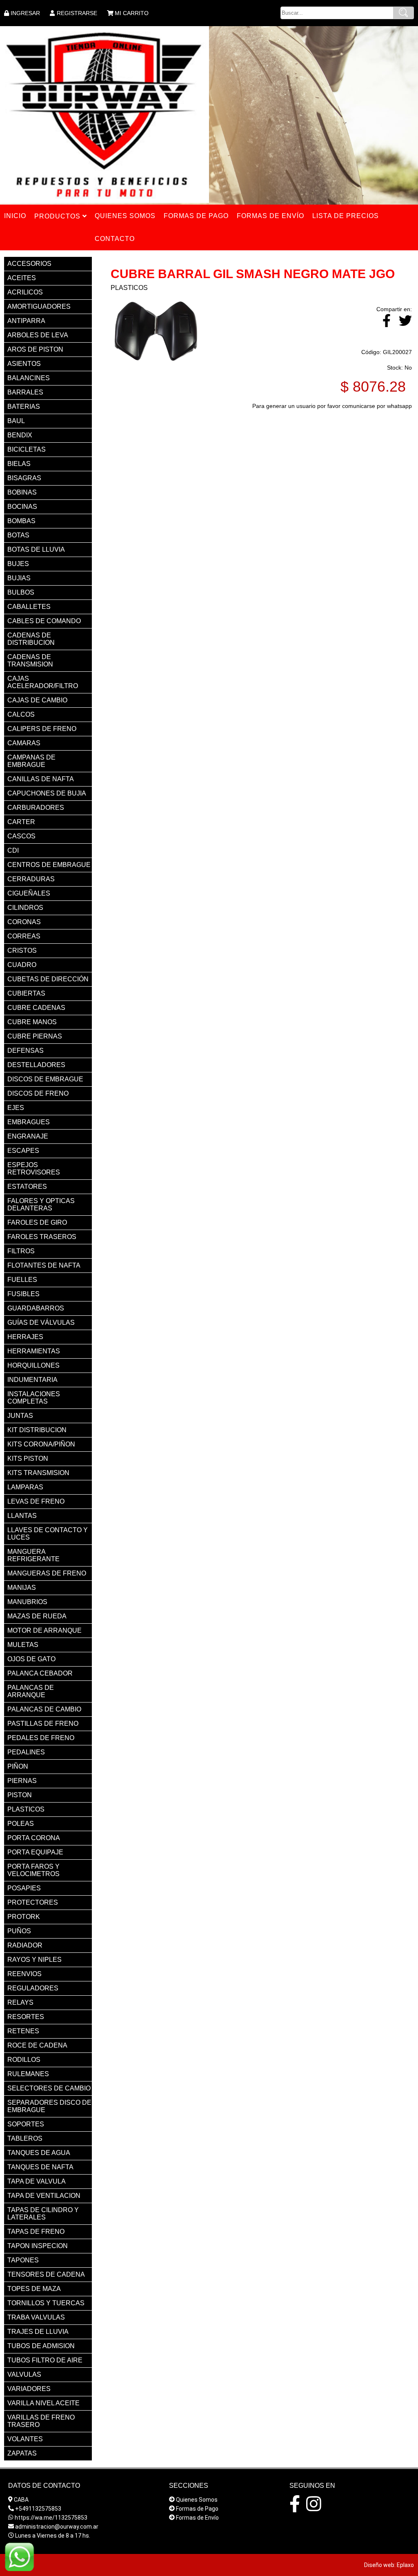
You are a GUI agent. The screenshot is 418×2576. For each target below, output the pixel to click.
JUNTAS (20, 1416)
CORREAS (24, 936)
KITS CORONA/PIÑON (41, 1444)
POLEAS (21, 1824)
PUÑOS (19, 1931)
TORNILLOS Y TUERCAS (46, 2303)
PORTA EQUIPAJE (35, 1852)
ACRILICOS (25, 292)
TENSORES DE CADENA (46, 2274)
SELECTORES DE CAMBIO (49, 2088)
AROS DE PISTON (35, 349)
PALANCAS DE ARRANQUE (31, 1691)
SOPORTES (26, 2124)
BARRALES (25, 392)
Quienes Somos (197, 2500)
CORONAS (24, 922)
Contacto (115, 239)
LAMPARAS (25, 1487)
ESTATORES (27, 1187)
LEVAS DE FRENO (36, 1501)
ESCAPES (23, 1151)
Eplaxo (405, 2565)
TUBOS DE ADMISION (41, 2346)
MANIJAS (22, 1588)
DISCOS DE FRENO (38, 1093)
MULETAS (23, 1645)
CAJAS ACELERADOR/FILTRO (43, 682)
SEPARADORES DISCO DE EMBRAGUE (49, 2106)
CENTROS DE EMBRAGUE (49, 865)
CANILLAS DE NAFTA (41, 779)
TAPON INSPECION (38, 2246)
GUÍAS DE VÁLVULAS (41, 1323)
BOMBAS (21, 521)
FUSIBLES (23, 1294)
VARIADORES (29, 2389)
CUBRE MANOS (32, 1022)
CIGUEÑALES (29, 893)
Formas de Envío (197, 2518)
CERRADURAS (31, 879)
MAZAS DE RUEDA (37, 1616)
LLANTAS (22, 1516)
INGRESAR (25, 13)
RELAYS (20, 2002)
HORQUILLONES (33, 1365)
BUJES (18, 564)
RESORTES (26, 2017)
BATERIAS (24, 407)
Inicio (15, 216)
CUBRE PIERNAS (35, 1036)
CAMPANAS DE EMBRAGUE (31, 761)
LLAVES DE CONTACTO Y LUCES (48, 1534)
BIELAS (19, 464)
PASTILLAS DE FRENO (43, 1724)
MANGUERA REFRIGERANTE (33, 1555)
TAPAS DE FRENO (36, 2232)
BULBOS (21, 592)
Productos (58, 216)
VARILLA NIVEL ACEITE (43, 2403)
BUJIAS (19, 578)
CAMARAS (24, 743)
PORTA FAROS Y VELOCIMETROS (33, 1870)
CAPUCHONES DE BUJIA (47, 793)
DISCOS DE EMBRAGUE (45, 1079)
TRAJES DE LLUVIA (38, 2332)
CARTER (21, 822)
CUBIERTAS (26, 993)
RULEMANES (28, 2074)
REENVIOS (24, 1974)
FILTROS (21, 1251)
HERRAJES (25, 1337)
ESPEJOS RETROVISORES (34, 1169)
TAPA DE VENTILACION (44, 2196)
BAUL (16, 421)
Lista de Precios (346, 216)
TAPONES (23, 2260)
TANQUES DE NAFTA (40, 2167)
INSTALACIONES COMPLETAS (34, 1398)
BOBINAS (22, 492)
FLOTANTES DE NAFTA (44, 1265)
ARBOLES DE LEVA (38, 335)
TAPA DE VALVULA (37, 2181)
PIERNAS (22, 1781)
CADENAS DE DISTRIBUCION (31, 639)
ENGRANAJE (28, 1136)
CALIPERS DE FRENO (42, 729)
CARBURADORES (36, 808)
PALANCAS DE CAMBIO (44, 1709)
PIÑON (18, 1766)
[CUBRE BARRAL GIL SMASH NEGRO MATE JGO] (156, 362)
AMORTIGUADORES (39, 306)
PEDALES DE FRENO (41, 1738)
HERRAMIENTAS (34, 1351)
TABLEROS (25, 2138)
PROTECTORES (33, 1902)
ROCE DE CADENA (37, 2045)
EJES (16, 1108)
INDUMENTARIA (32, 1380)
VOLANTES (25, 2439)
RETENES (23, 2031)
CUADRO (22, 965)
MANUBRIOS (27, 1602)
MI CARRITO (132, 13)
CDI (13, 850)
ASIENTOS (24, 364)
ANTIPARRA (26, 321)
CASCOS (21, 836)
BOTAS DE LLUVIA (36, 549)
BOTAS (18, 535)
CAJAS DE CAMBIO (37, 700)
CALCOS (21, 714)
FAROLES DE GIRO (37, 1222)
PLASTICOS (26, 1809)
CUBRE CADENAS (36, 1008)
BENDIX (20, 435)
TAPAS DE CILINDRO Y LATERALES (43, 2214)
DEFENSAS (26, 1051)
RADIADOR (25, 1945)
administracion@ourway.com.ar (57, 2527)
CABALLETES (29, 607)
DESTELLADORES (36, 1065)
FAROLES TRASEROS (42, 1237)
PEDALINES (26, 1752)
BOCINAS (22, 507)
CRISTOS (22, 950)
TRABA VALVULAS (36, 2317)
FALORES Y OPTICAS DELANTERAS (41, 1204)
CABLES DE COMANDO (44, 621)
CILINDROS (25, 908)
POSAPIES (24, 1888)
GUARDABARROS (36, 1308)
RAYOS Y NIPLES (34, 1960)
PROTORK (24, 1917)
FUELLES (22, 1280)
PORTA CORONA (34, 1838)
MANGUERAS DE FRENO (47, 1573)
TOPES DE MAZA (34, 2289)
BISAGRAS (24, 478)
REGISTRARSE (77, 13)
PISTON (20, 1795)
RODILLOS (24, 2060)
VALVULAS (24, 2374)
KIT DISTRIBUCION (37, 1430)
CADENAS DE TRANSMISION (30, 661)
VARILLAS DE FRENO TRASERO (41, 2421)
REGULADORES (33, 1988)
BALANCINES (29, 378)
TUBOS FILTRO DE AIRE (45, 2360)
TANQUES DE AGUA (39, 2153)
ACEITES (22, 278)
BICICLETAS (27, 449)
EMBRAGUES (29, 1122)
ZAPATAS (22, 2453)
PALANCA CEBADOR (40, 1673)
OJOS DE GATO (31, 1659)
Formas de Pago (197, 2509)
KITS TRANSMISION (38, 1473)
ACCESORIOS (29, 264)
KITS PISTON (28, 1458)
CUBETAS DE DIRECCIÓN (48, 979)
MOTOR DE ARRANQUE (44, 1630)
